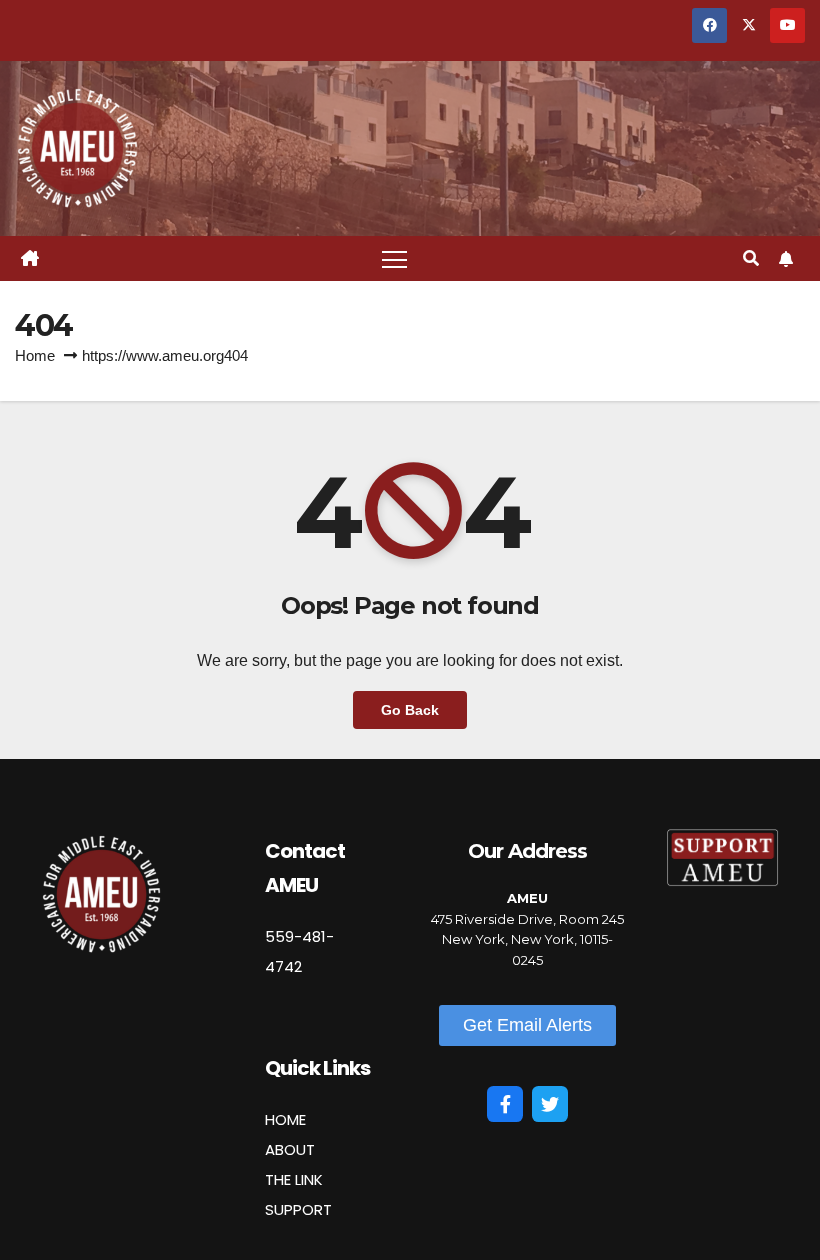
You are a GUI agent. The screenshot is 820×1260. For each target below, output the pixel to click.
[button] (751, 258)
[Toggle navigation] (394, 258)
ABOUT (290, 1149)
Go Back (410, 710)
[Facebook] (505, 1104)
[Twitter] (550, 1104)
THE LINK (294, 1179)
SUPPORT (298, 1209)
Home (35, 355)
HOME (285, 1119)
